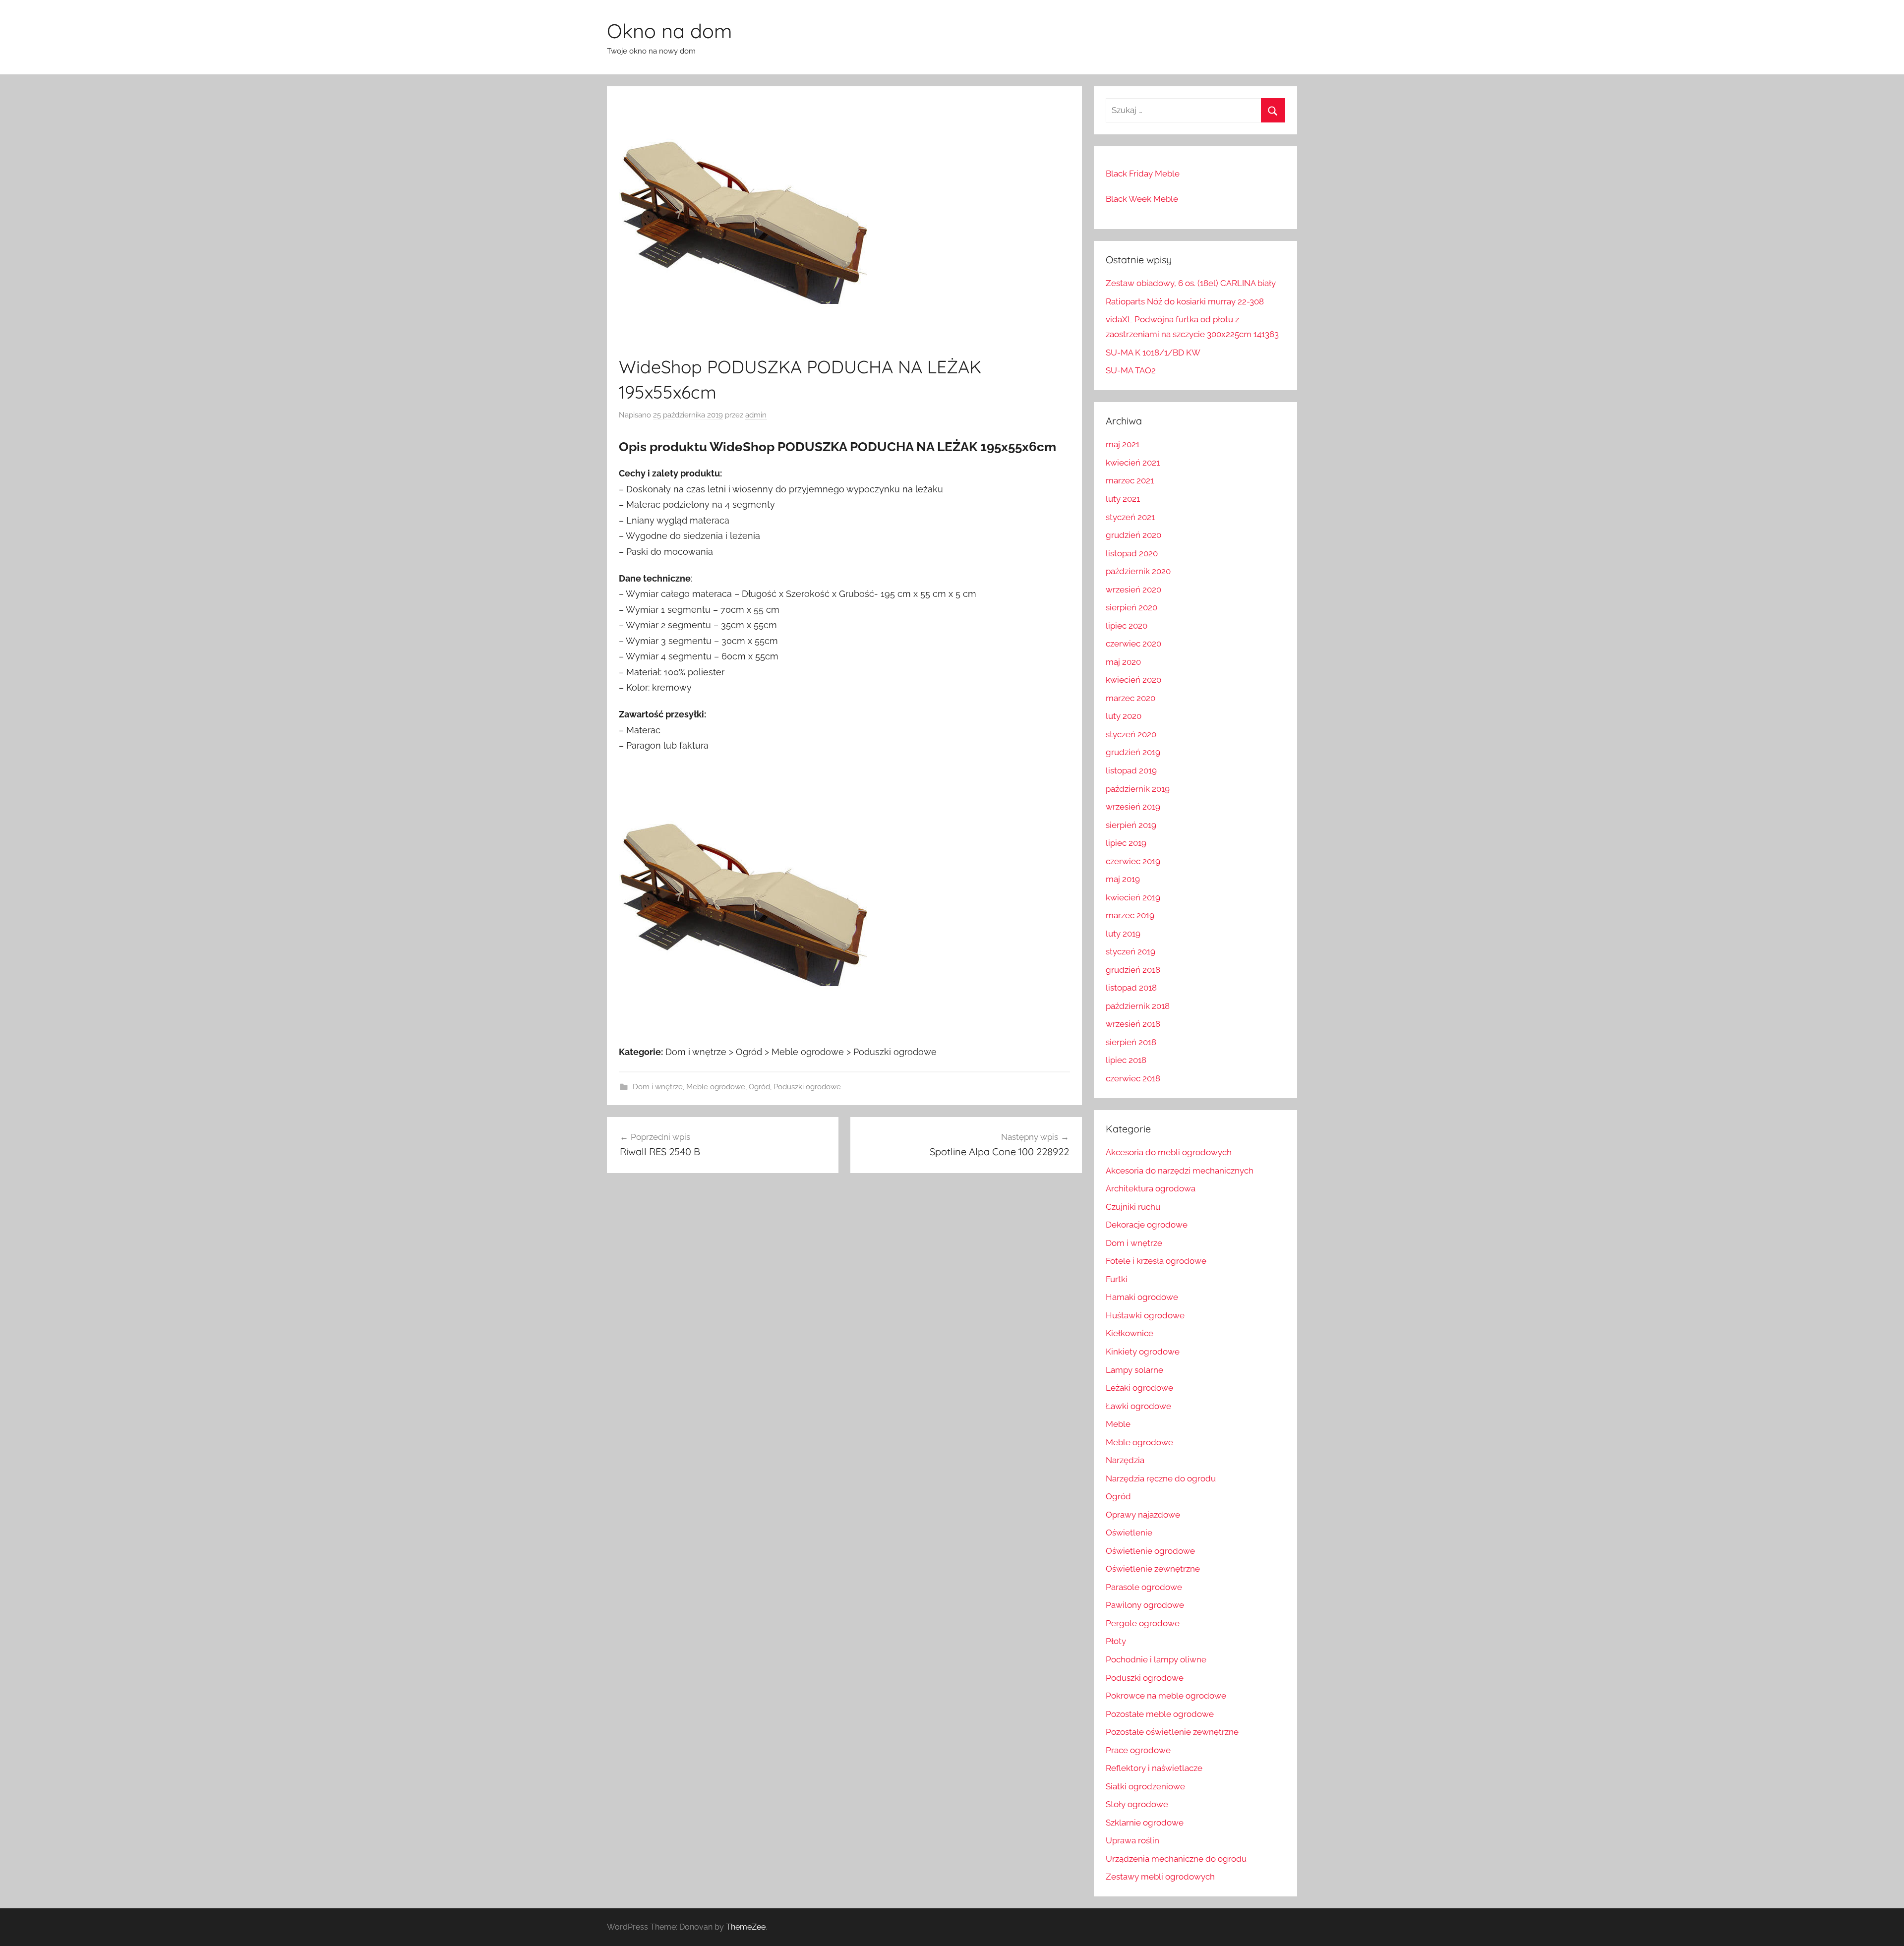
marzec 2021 (1130, 480)
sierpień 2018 (1131, 1042)
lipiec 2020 (1127, 626)
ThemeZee (746, 1927)
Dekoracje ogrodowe (1147, 1225)
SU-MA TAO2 (1131, 370)
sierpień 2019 (1131, 825)
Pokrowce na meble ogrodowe (1166, 1696)
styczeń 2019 (1130, 951)
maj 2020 (1123, 662)
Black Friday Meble (1143, 174)
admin (756, 415)
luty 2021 (1123, 499)
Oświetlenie (1129, 1533)
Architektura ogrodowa (1151, 1188)
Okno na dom (669, 31)
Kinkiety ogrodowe (1143, 1352)
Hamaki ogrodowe (1142, 1297)
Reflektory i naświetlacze (1154, 1768)
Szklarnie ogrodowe (1145, 1823)
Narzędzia (1125, 1460)
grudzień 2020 (1133, 535)
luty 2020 (1124, 716)
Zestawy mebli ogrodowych (1160, 1877)
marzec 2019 (1130, 915)
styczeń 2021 (1130, 517)
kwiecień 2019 (1133, 897)
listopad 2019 (1131, 770)
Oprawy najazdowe (1143, 1515)
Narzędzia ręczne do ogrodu (1161, 1478)
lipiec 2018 (1126, 1060)
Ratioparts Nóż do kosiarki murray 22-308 (1185, 301)
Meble (1118, 1424)
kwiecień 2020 (1133, 680)
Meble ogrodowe (716, 1087)
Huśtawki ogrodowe (1145, 1315)
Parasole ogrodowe (1144, 1587)
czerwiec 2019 (1133, 861)
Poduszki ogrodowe (807, 1087)
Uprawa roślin (1132, 1840)
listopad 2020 (1132, 553)
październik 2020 (1138, 571)
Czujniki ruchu (1133, 1207)
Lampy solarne (1134, 1370)
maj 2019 (1123, 879)
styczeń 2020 (1131, 734)
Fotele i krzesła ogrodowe (1156, 1261)
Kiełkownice (1130, 1333)
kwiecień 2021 (1133, 463)
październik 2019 (1138, 789)
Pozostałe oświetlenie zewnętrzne (1172, 1732)
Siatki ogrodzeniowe (1145, 1786)
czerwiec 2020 (1133, 644)
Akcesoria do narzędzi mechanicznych (1180, 1171)
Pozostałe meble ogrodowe (1160, 1714)
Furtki (1117, 1279)
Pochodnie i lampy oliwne (1156, 1659)
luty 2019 (1123, 934)
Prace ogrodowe (1138, 1750)
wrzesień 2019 (1133, 807)
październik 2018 (1138, 1006)
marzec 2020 (1130, 698)
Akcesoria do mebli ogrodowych (1169, 1152)
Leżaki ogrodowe (1139, 1388)
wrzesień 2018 (1133, 1024)
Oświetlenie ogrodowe (1150, 1551)
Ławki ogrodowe (1138, 1406)
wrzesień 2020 (1133, 590)
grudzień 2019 (1133, 752)
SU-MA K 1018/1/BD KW (1153, 353)
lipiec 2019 (1126, 843)
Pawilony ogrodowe (1145, 1605)
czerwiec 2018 (1133, 1078)
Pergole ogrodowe (1143, 1623)
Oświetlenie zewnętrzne (1153, 1569)
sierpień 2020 (1131, 607)
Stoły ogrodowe (1137, 1804)
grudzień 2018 (1133, 970)
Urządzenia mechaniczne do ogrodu (1176, 1859)
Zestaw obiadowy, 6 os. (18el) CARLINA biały (1191, 283)
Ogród (759, 1087)
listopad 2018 (1131, 988)
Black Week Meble (1142, 199)
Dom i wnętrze (658, 1087)
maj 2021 (1123, 444)
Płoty (1116, 1641)
